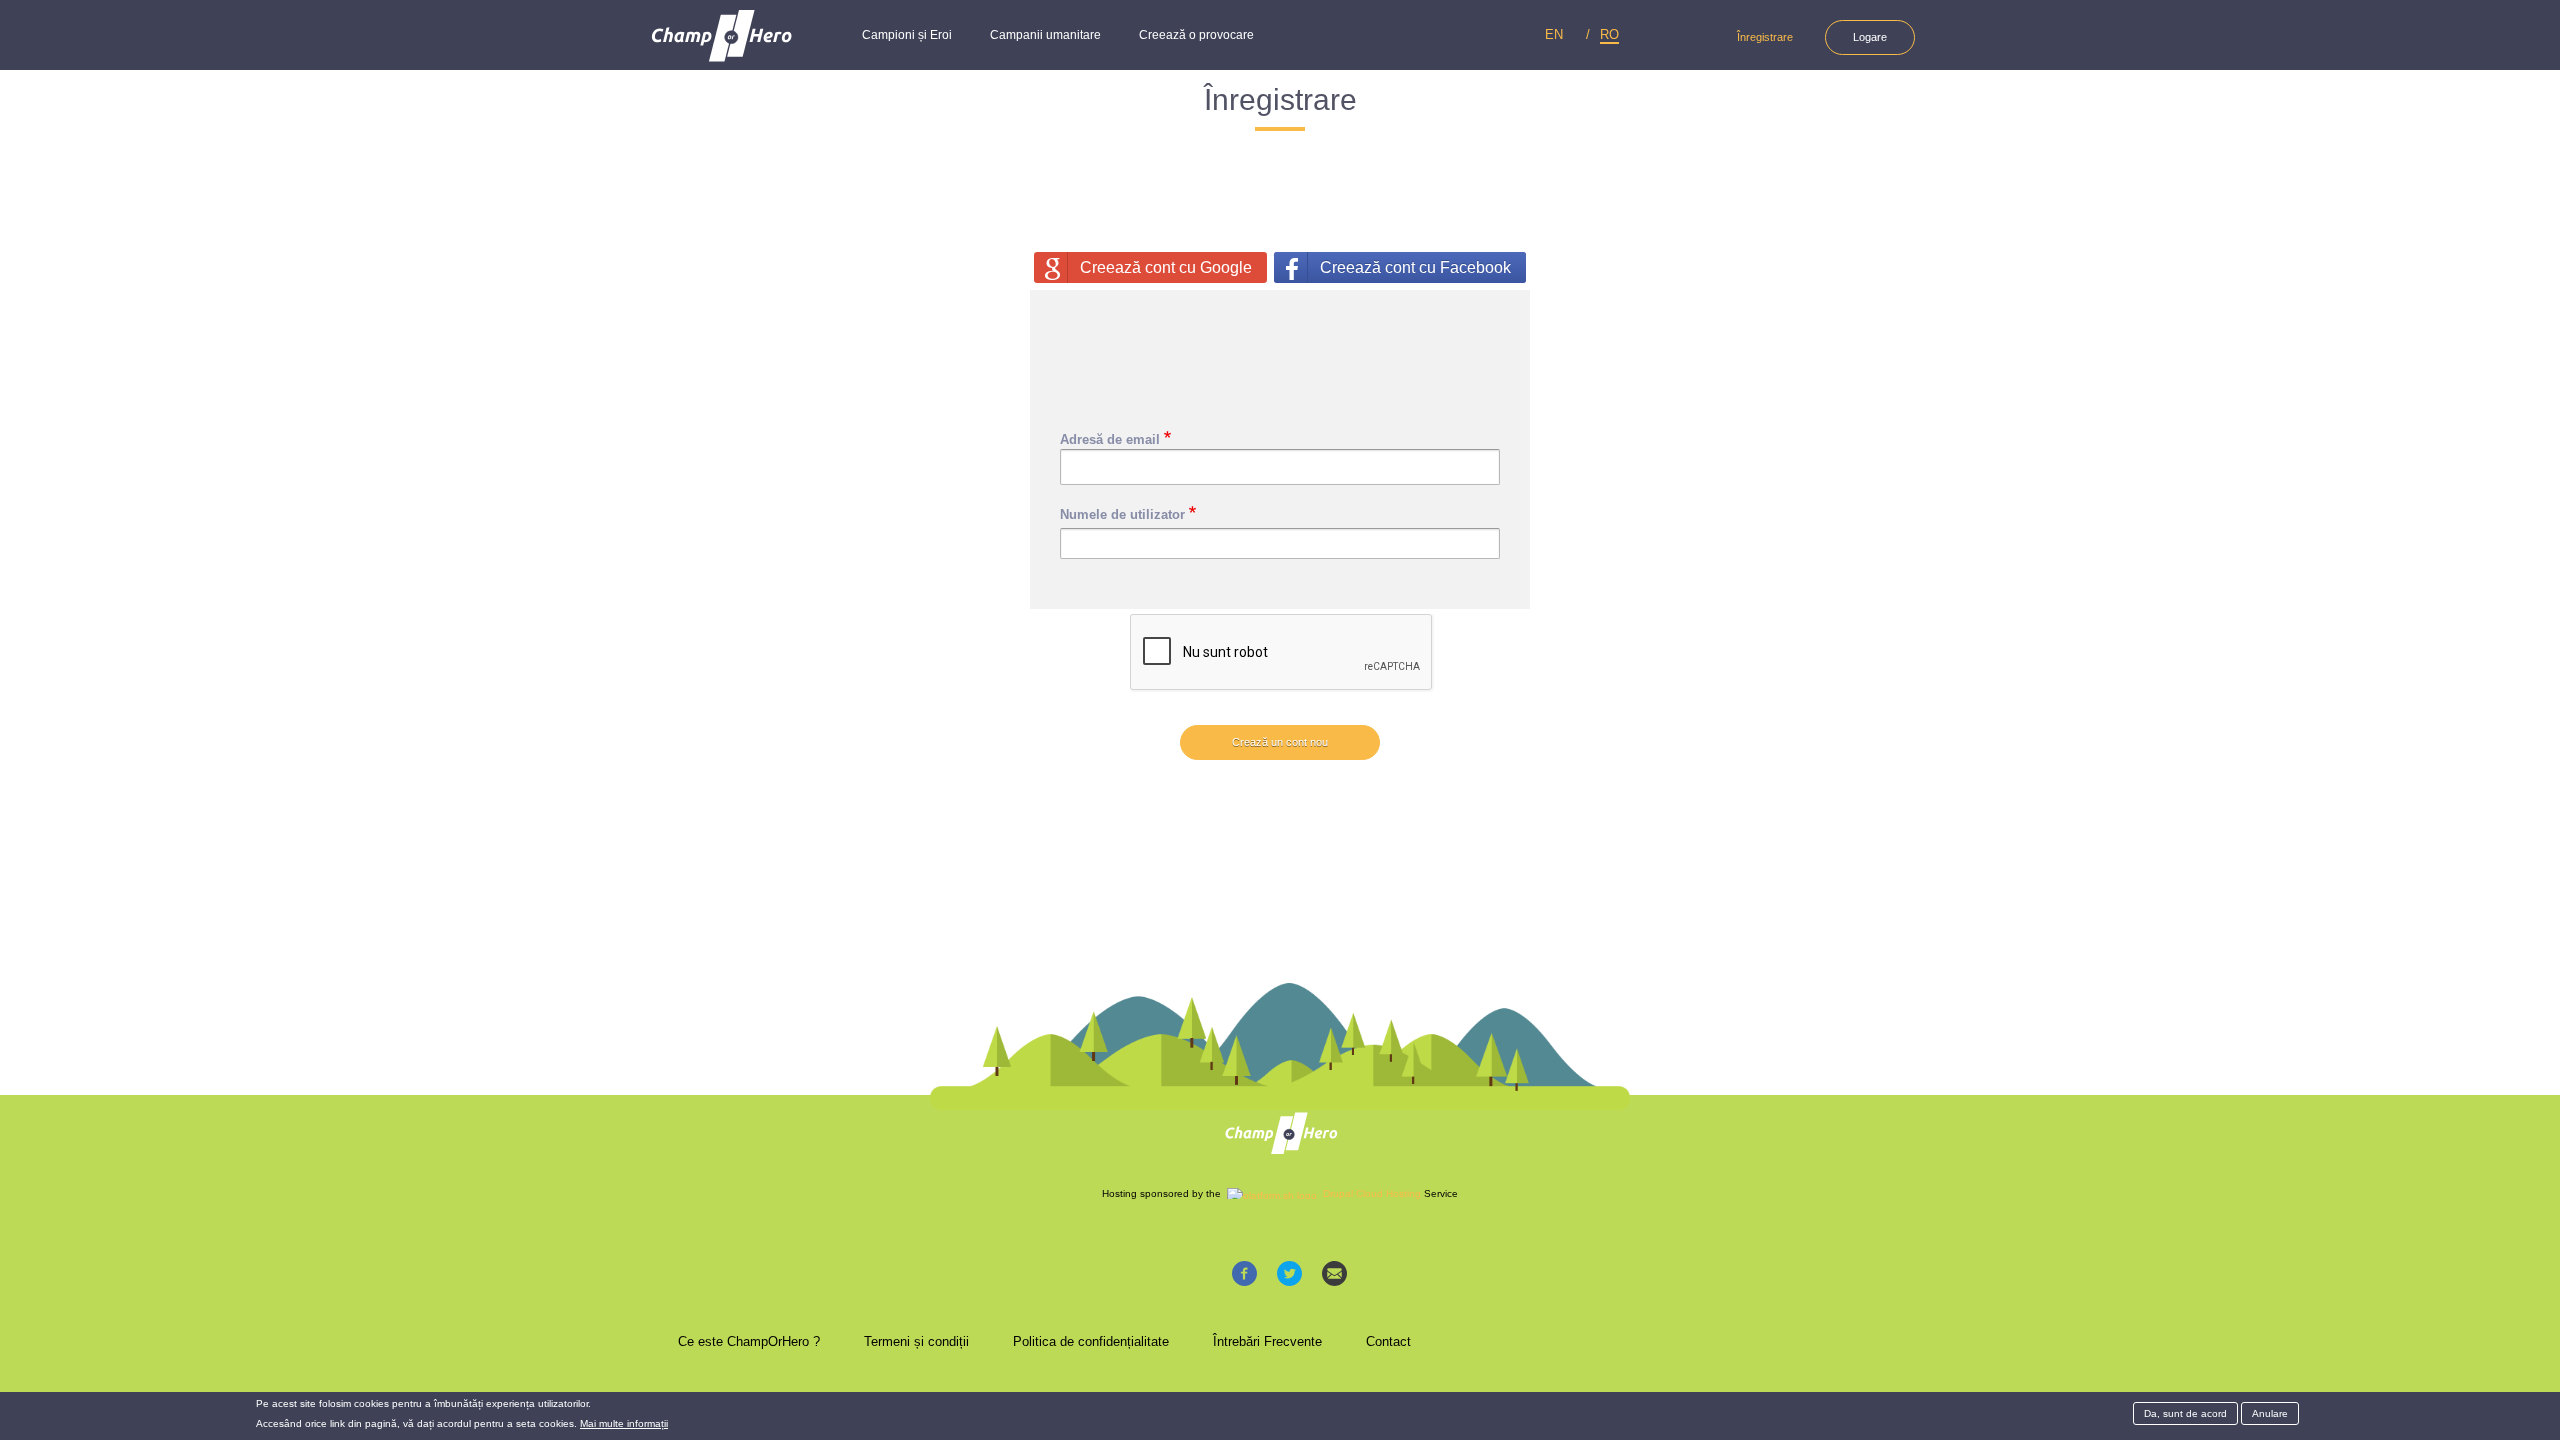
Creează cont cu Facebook (1415, 267)
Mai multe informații (624, 1423)
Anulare (2270, 1413)
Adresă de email (1110, 439)
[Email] (1334, 1272)
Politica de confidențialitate (1091, 1341)
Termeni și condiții (916, 1341)
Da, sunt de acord (2185, 1413)
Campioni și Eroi (907, 35)
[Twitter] (1289, 1272)
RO (1609, 34)
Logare (1870, 37)
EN (1554, 34)
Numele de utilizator (1122, 514)
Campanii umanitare (1045, 35)
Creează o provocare (1196, 35)
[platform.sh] (1272, 1193)
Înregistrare (1765, 37)
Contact (1388, 1341)
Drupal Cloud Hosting (1372, 1193)
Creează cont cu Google (1166, 267)
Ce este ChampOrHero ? (749, 1341)
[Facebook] (1244, 1272)
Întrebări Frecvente (1267, 1341)
